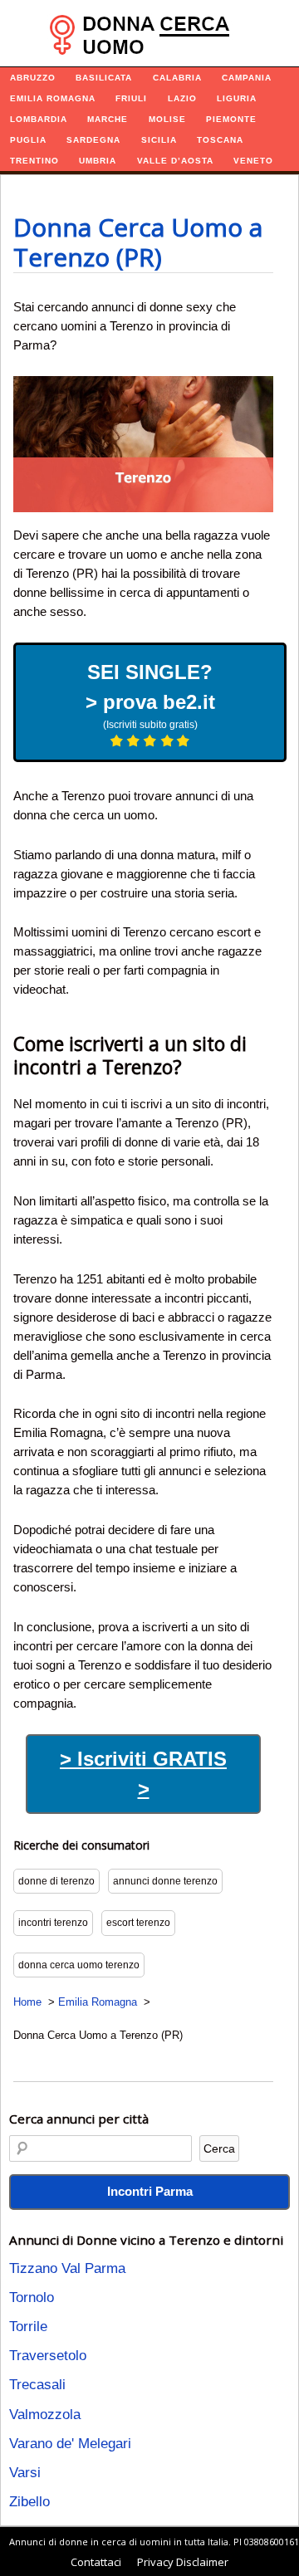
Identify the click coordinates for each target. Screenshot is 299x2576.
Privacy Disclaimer (183, 2562)
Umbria (98, 161)
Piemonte (231, 119)
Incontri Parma (150, 2191)
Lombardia (39, 119)
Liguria (237, 98)
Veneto (253, 161)
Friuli (131, 98)
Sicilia (159, 140)
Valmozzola (45, 2415)
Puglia (28, 140)
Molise (167, 119)
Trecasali (37, 2385)
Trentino (34, 161)
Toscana (220, 140)
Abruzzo (33, 78)
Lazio (182, 98)
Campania (247, 78)
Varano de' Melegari (70, 2444)
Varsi (25, 2473)
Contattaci (96, 2562)
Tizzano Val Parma (67, 2268)
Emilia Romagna (53, 98)
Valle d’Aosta (175, 161)
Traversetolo (48, 2356)
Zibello (29, 2502)
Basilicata (104, 78)
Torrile (28, 2327)
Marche (108, 119)
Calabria (177, 78)
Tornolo (32, 2297)
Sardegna (93, 140)
